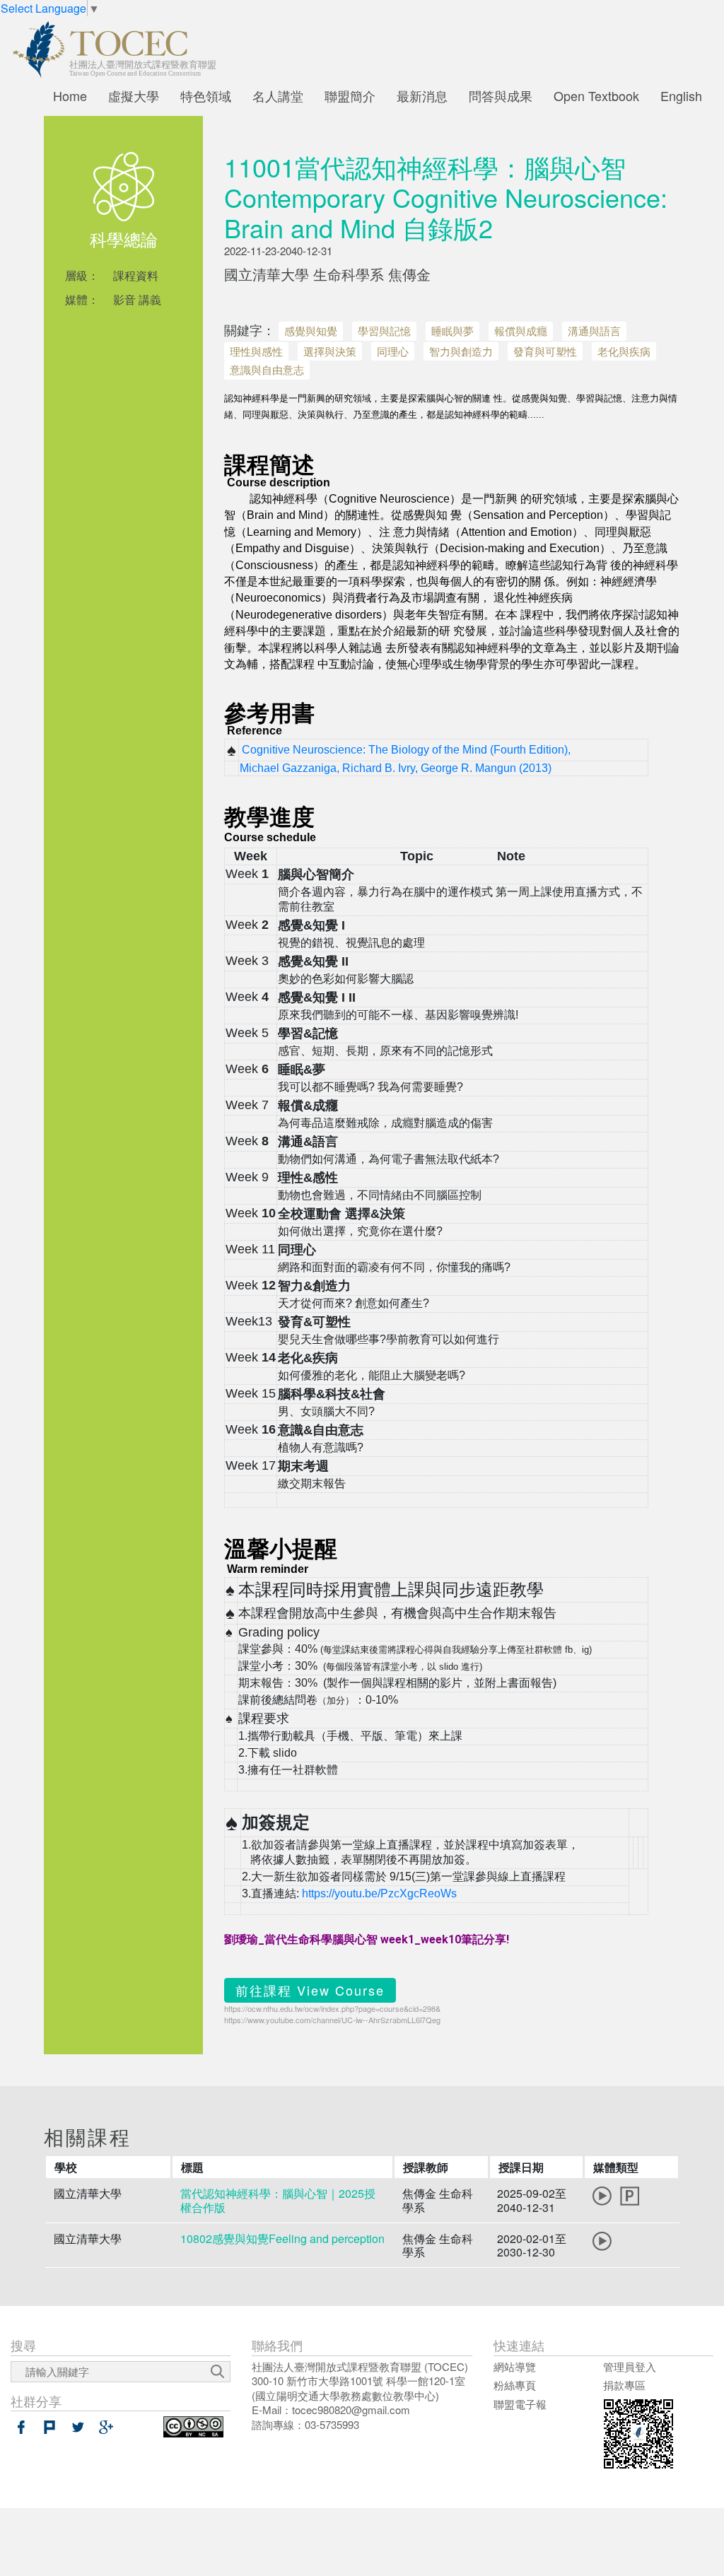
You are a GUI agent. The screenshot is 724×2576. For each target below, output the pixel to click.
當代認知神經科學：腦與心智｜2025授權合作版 (278, 2200)
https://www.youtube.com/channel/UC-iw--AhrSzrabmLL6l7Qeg (332, 2020)
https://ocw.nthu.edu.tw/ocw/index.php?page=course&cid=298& (332, 2008)
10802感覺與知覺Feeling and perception (282, 2238)
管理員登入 (630, 2366)
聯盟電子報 (520, 2404)
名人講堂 (278, 95)
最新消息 (422, 95)
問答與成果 (501, 95)
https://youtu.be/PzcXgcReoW (376, 1893)
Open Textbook (596, 95)
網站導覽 (515, 2366)
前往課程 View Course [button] (310, 1990)
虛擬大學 (134, 95)
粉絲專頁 (515, 2385)
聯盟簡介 (350, 95)
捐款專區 (624, 2385)
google (106, 2427)
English (681, 95)
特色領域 (206, 95)
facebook (21, 2427)
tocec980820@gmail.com (351, 2410)
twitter (78, 2427)
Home (70, 95)
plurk (49, 2427)
